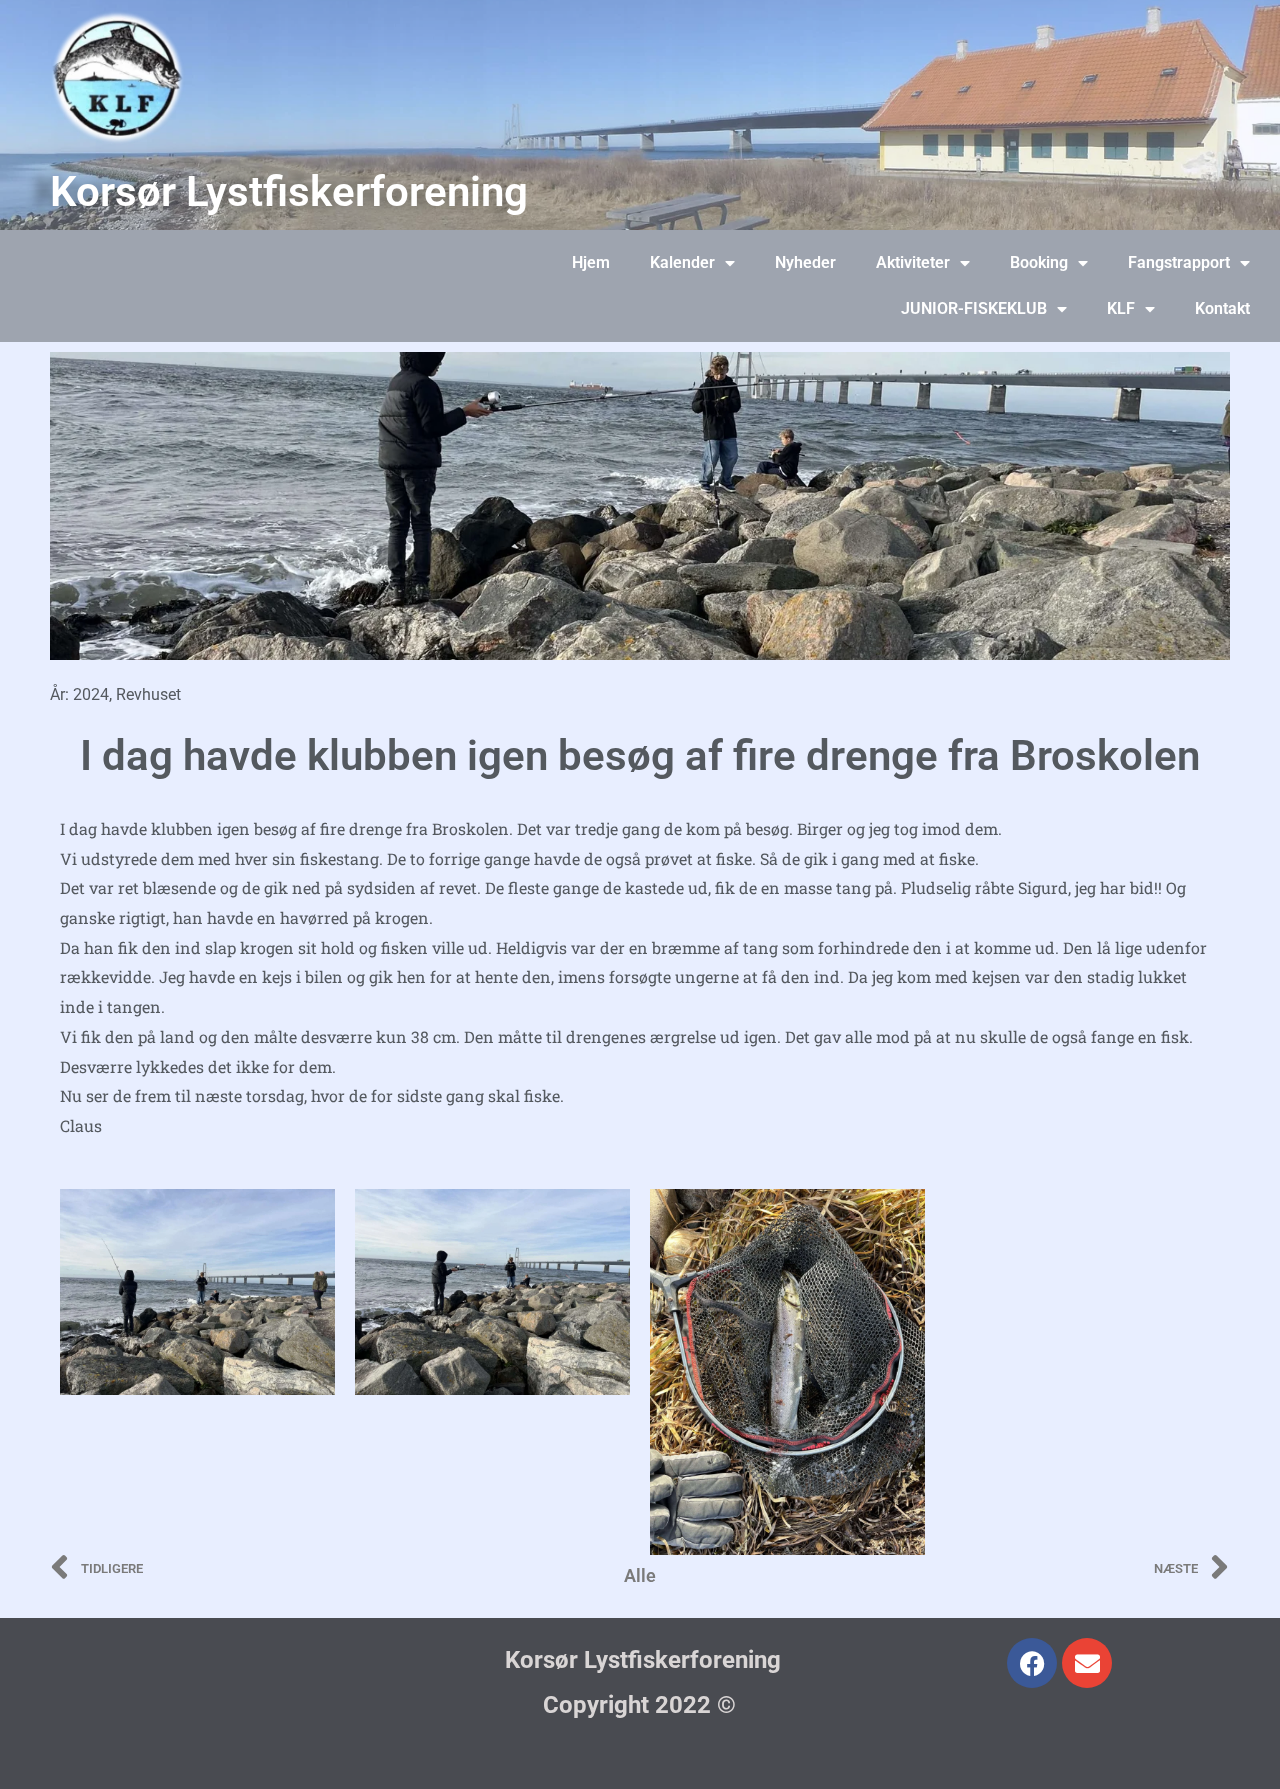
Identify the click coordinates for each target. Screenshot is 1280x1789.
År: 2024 (79, 694)
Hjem (591, 262)
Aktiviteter (913, 262)
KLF (1121, 308)
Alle (640, 1575)
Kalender (682, 262)
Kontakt (1222, 308)
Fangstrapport (1179, 262)
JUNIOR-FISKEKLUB (974, 308)
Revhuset (148, 694)
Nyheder (805, 262)
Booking (1039, 262)
